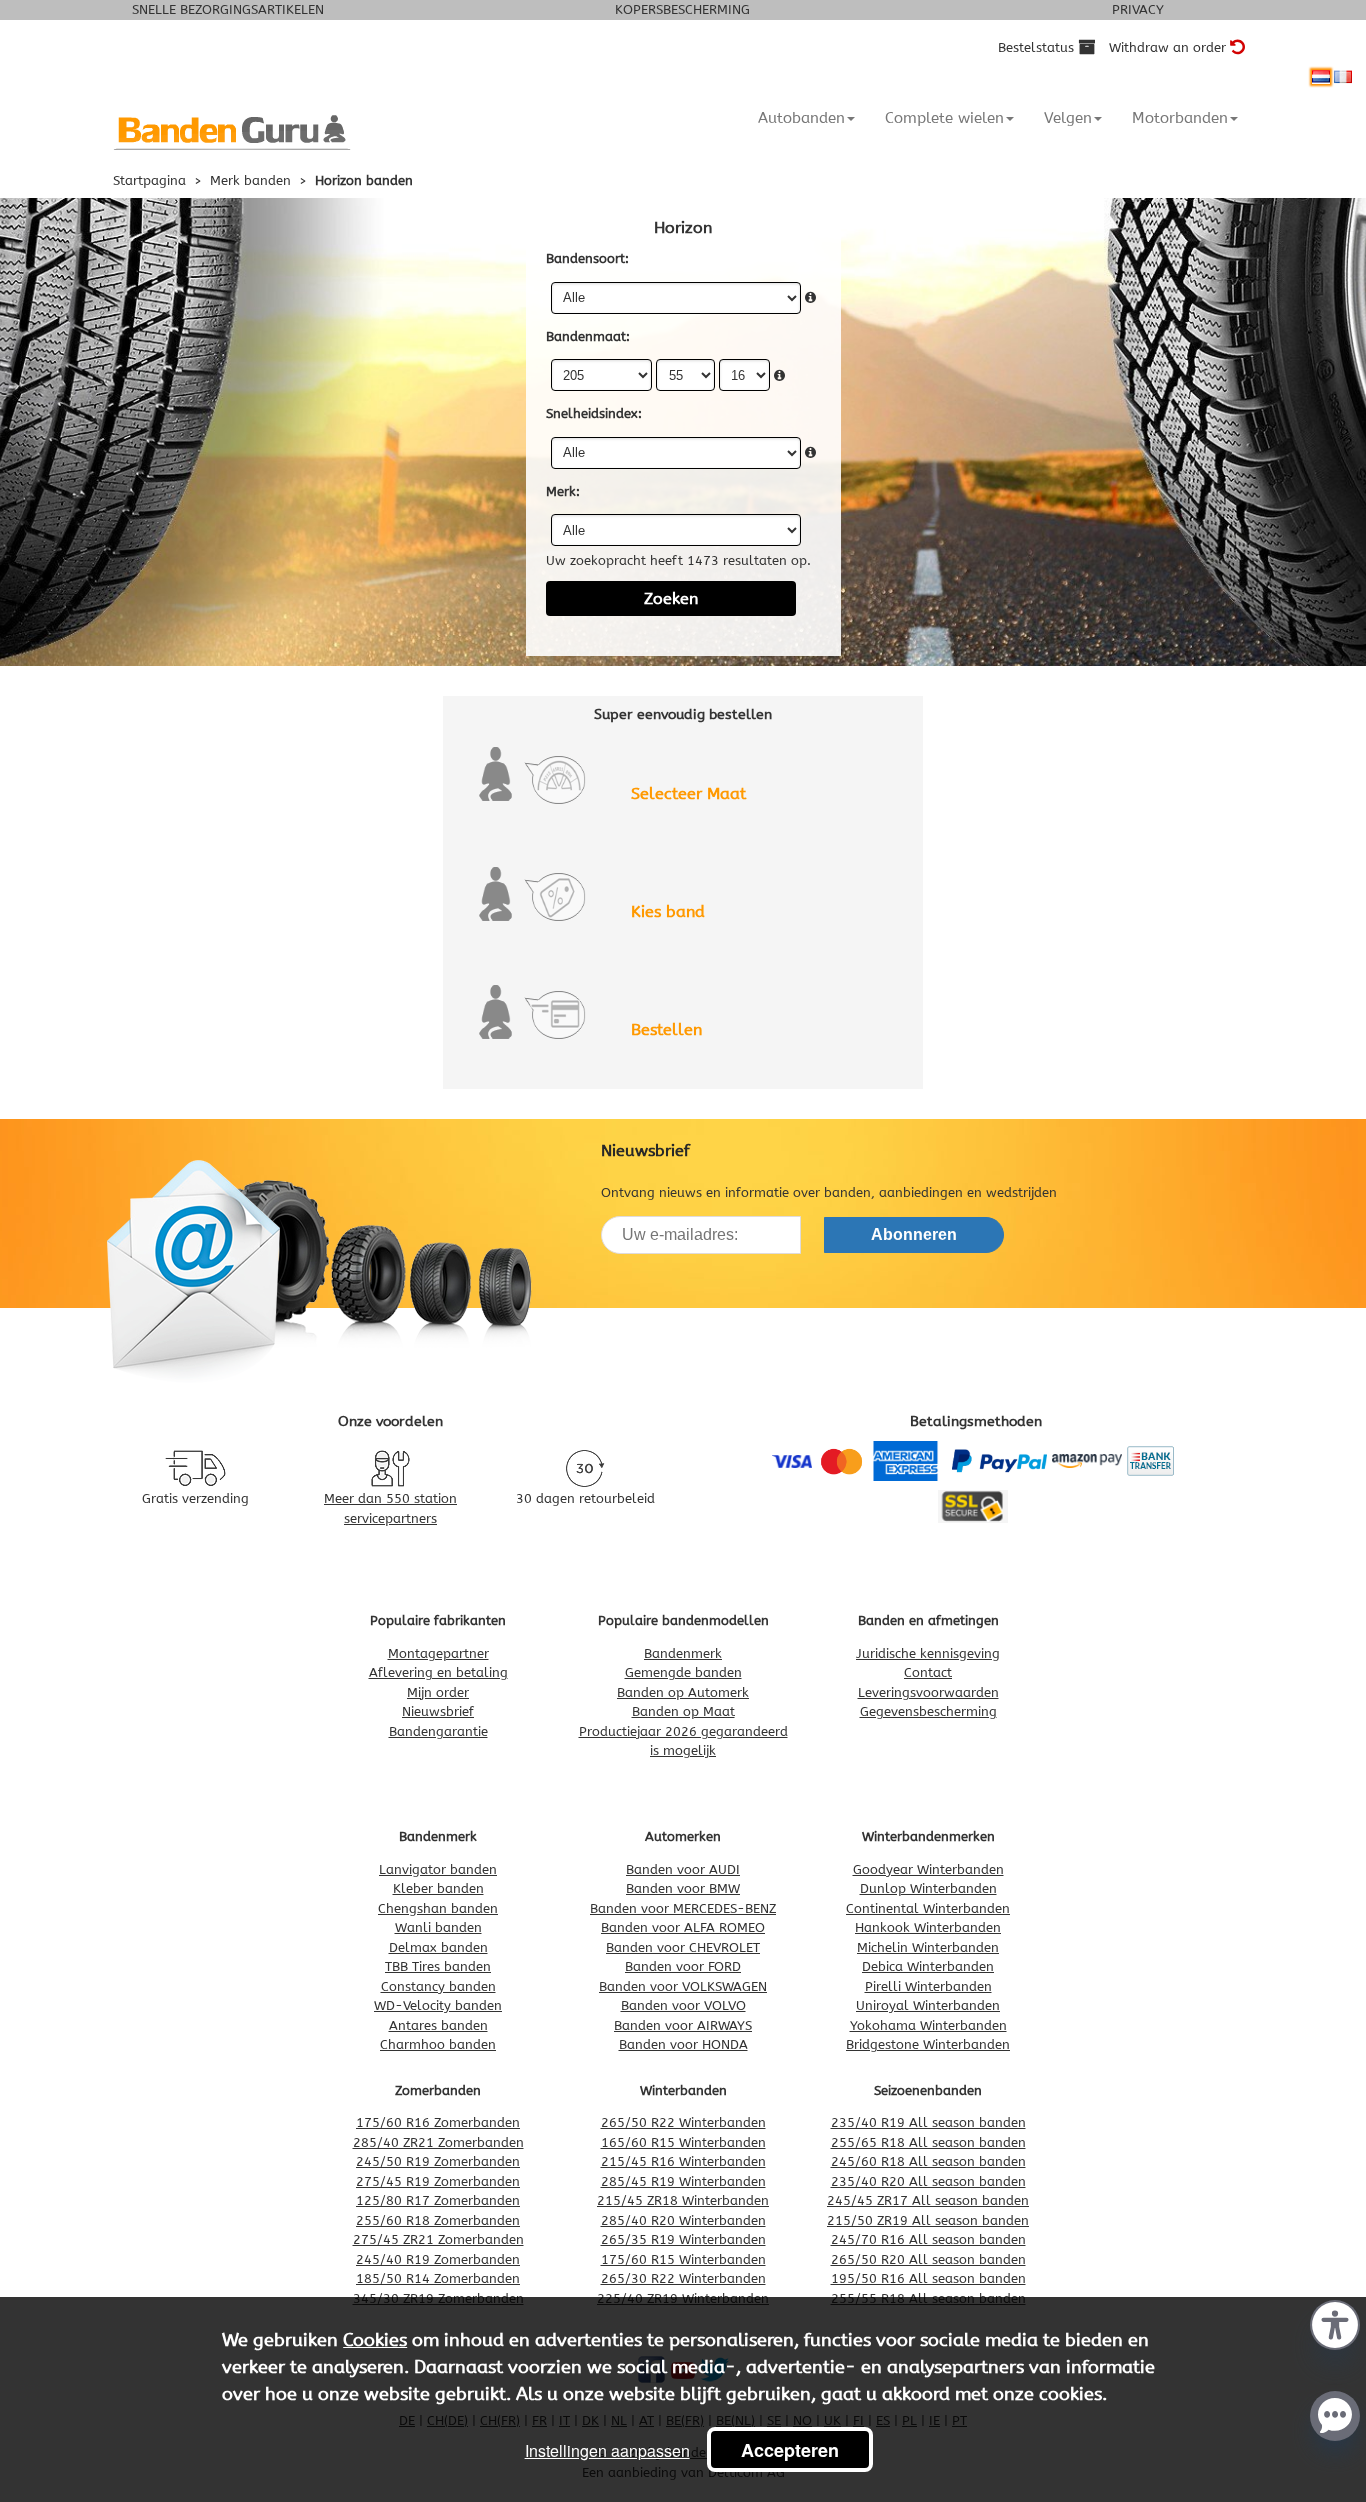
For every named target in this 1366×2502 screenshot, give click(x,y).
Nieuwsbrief (438, 1711)
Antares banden (438, 2025)
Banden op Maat (683, 1711)
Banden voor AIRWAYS (683, 2025)
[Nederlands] (1321, 77)
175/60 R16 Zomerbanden (438, 2122)
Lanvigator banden (438, 1869)
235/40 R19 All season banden (928, 2122)
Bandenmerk (683, 1653)
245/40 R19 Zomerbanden (438, 2259)
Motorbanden (1180, 118)
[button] (1335, 2323)
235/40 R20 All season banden (928, 2181)
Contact (928, 1672)
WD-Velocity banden (438, 2005)
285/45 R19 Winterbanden (683, 2181)
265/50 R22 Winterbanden (683, 2122)
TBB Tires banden (438, 1966)
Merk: (563, 491)
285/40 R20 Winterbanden (683, 2220)
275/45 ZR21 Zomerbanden (438, 2239)
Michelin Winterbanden (928, 1947)
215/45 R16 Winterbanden (683, 2161)
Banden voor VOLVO (683, 2005)
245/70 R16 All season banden (928, 2239)
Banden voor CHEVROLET (683, 1947)
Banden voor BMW (683, 1888)
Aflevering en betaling (438, 1672)
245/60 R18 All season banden (928, 2161)
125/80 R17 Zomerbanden (438, 2200)
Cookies (375, 2340)
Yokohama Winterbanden (928, 2025)
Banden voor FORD (683, 1966)
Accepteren (790, 2450)
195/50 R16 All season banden (928, 2278)
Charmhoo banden (438, 2044)
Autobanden (801, 118)
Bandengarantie (438, 1731)
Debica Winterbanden (928, 1966)
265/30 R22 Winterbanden (683, 2278)
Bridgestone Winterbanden (928, 2044)
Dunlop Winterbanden (928, 1888)
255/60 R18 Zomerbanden (438, 2220)
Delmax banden (438, 1947)
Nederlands (1321, 77)
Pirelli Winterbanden (928, 1986)
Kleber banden (438, 1888)
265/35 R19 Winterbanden (683, 2239)
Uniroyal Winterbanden (928, 2005)
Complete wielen (944, 118)
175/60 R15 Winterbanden (683, 2259)
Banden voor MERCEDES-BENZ (683, 1908)
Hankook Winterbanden (928, 1927)
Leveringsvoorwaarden (928, 1692)
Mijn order (438, 1692)
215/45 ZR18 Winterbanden (683, 2200)
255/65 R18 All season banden (928, 2142)
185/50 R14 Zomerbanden (438, 2278)
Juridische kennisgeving (928, 1653)
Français (1343, 77)
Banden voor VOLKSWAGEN (683, 1986)
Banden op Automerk (683, 1692)
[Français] (1343, 77)
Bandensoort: (587, 258)
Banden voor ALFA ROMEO (683, 1927)
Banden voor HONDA (683, 2044)
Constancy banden (438, 1986)
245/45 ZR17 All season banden (928, 2200)
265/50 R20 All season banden (928, 2259)
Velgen (1068, 118)
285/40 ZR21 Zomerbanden (438, 2142)
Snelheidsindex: (594, 413)
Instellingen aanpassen (607, 2450)
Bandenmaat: (588, 336)
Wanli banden (438, 1927)
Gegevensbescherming (928, 1711)
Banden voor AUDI (683, 1869)
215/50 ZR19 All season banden (928, 2220)
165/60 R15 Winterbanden (683, 2142)
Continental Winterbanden (928, 1908)
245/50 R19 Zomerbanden (438, 2161)
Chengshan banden (438, 1908)
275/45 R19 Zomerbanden (438, 2181)
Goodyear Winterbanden (928, 1869)
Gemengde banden (683, 1672)
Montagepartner (438, 1653)
